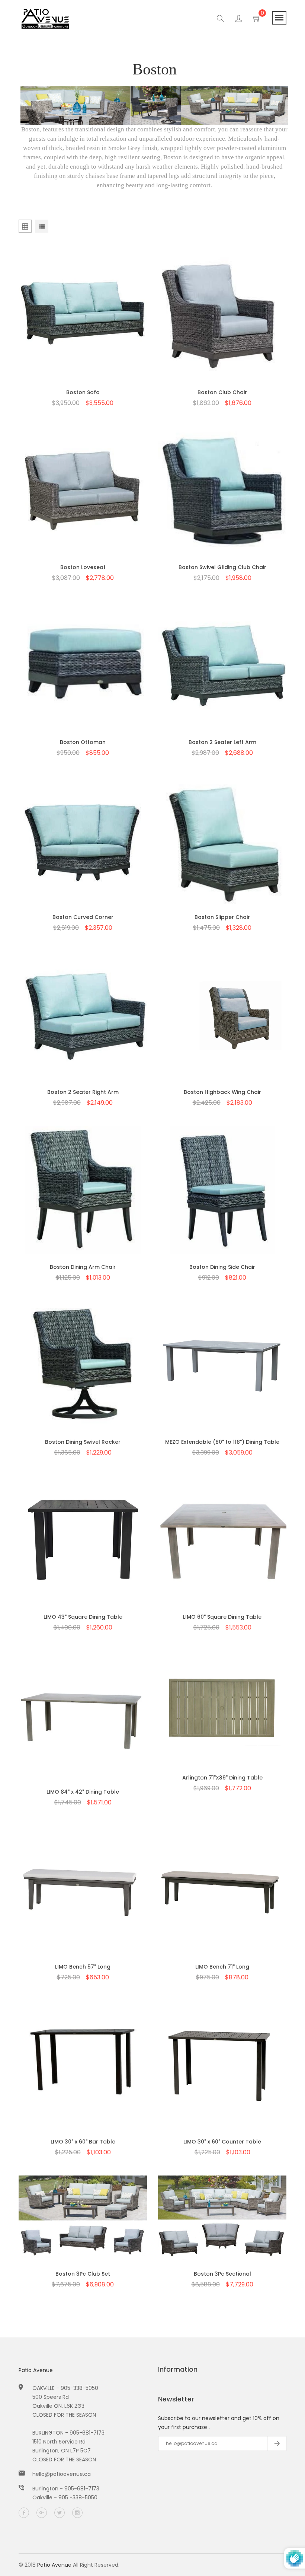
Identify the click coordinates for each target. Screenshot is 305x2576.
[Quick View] (64, 330)
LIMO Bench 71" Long (222, 1967)
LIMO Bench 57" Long (83, 1967)
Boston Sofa (83, 392)
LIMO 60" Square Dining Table (222, 1617)
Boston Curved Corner (83, 917)
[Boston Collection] (154, 105)
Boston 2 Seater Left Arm (222, 742)
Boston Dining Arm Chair (83, 1267)
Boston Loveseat (83, 567)
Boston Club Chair (222, 392)
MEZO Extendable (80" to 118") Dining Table (222, 1442)
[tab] (42, 227)
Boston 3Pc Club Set (83, 2274)
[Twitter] (60, 2513)
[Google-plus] (42, 2513)
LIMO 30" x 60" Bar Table (83, 2142)
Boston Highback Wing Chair (222, 1092)
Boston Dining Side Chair (222, 1267)
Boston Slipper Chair (222, 917)
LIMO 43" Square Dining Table (83, 1617)
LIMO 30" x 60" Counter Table (222, 2142)
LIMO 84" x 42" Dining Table (83, 1792)
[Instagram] (77, 2513)
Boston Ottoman (83, 742)
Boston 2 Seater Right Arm (83, 1092)
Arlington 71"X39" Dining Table (222, 1778)
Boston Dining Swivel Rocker (83, 1442)
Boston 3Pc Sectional (222, 2274)
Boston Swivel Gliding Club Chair (222, 567)
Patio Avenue (36, 2370)
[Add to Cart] (83, 330)
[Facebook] (24, 2513)
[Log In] (239, 20)
